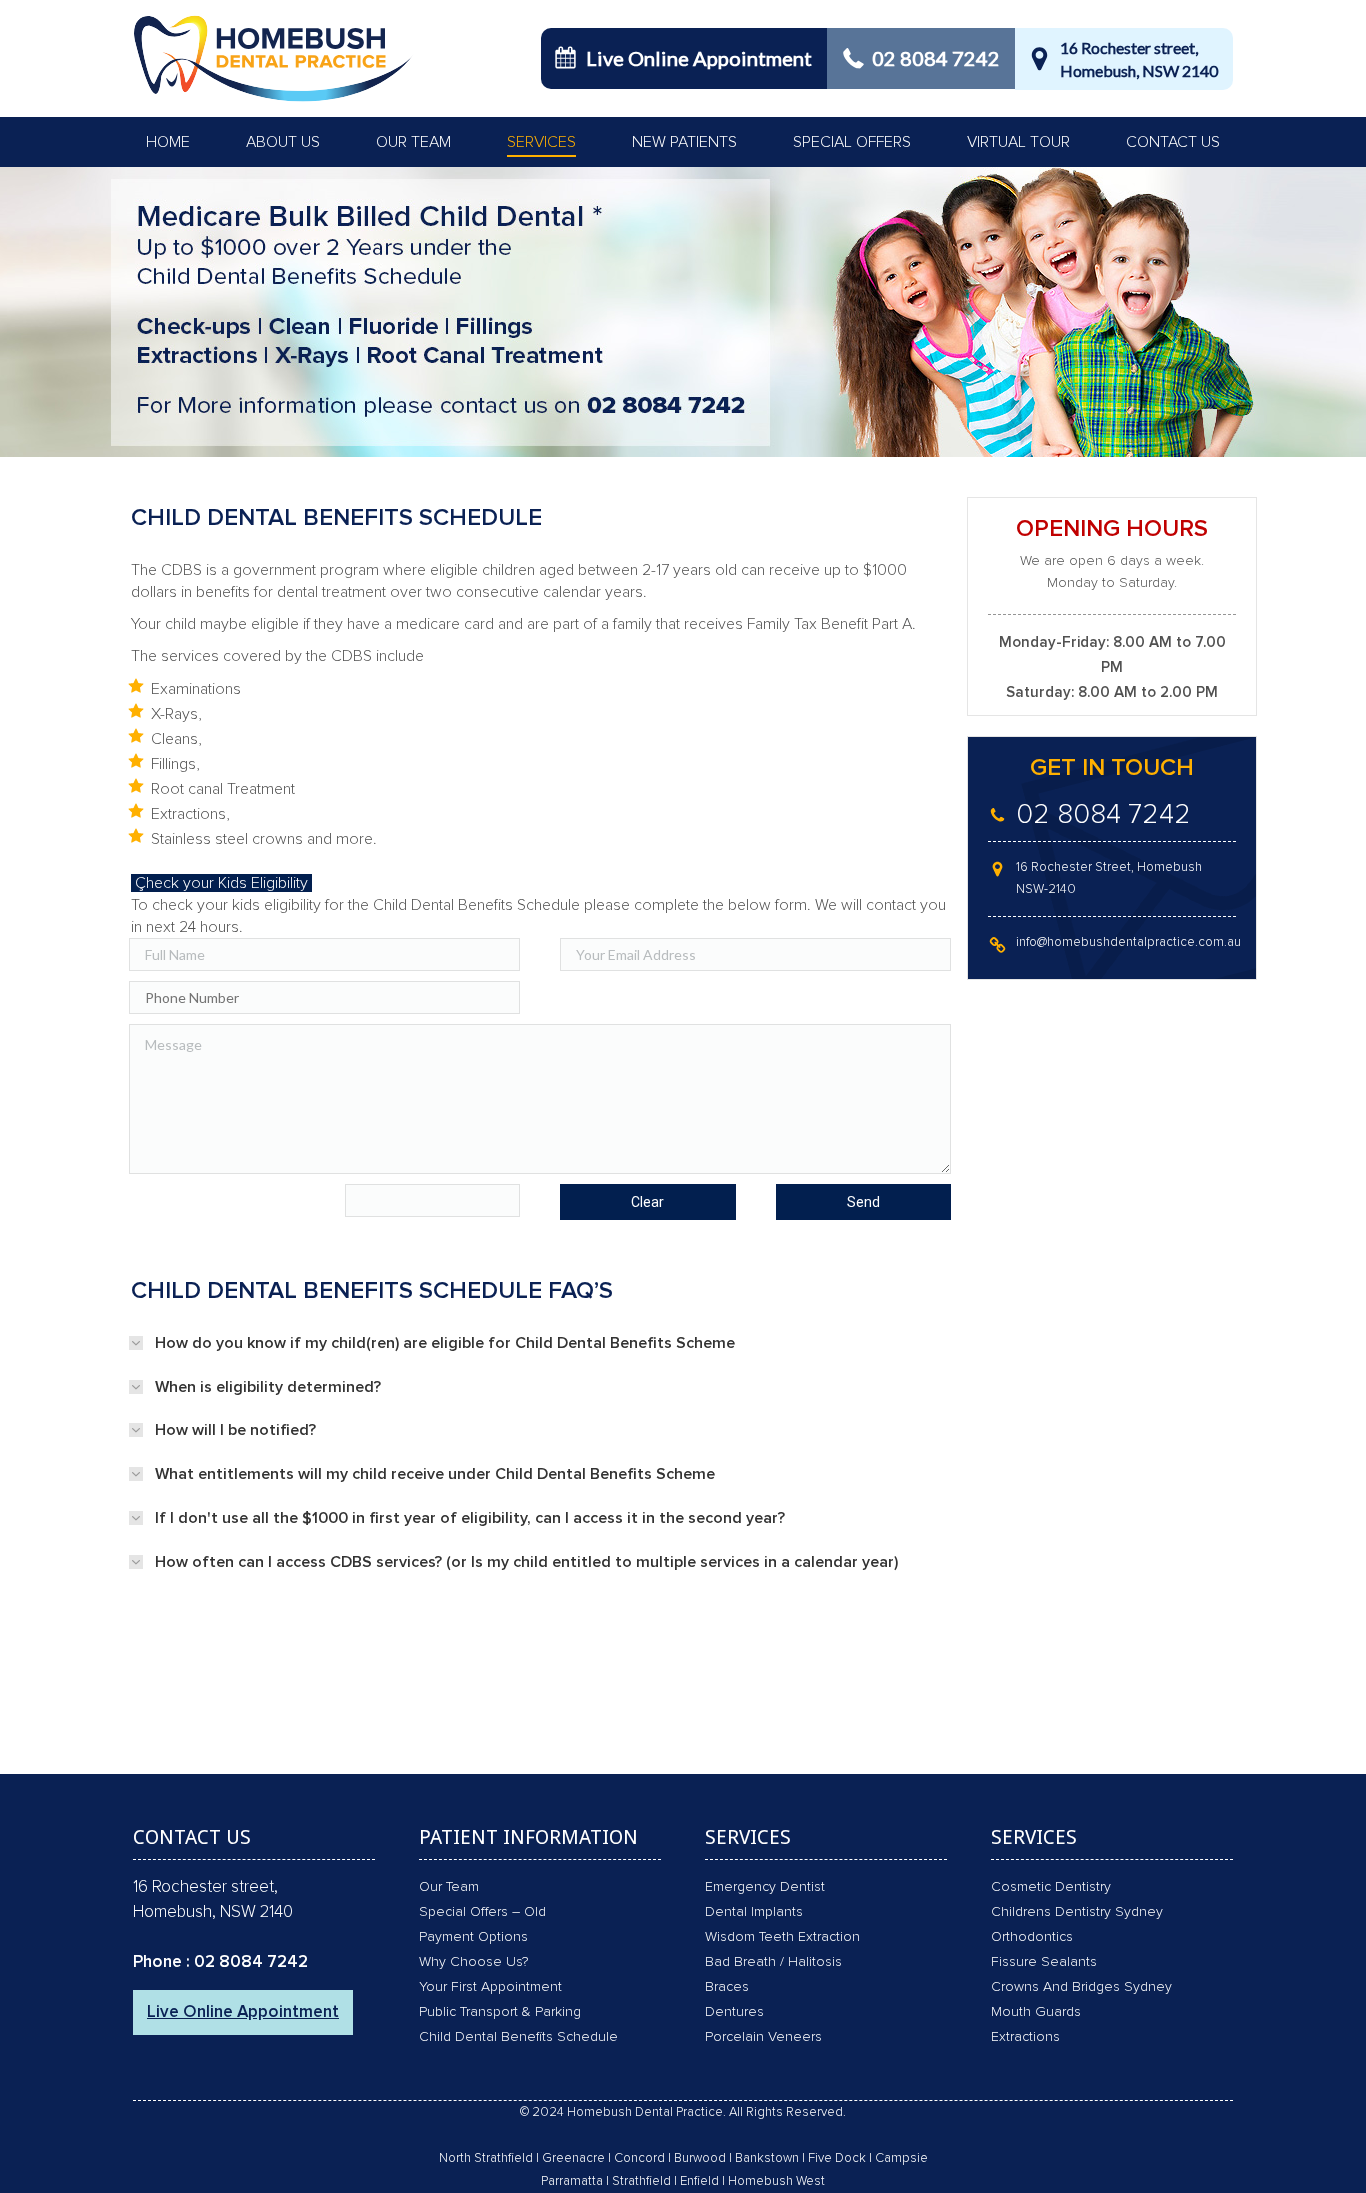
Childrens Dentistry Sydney (1077, 1912)
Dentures (734, 2012)
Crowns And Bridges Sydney (1081, 1987)
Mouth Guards (1036, 2012)
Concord (639, 2158)
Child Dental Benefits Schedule (518, 2037)
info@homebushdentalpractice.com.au (1128, 942)
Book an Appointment (698, 1762)
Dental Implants (754, 1912)
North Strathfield (486, 2158)
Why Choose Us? (473, 1962)
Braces (727, 1987)
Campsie (901, 2158)
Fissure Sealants (1044, 1962)
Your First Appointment (490, 1987)
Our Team (449, 1887)
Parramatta (572, 2181)
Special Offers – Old (482, 1912)
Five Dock (837, 2158)
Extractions (1025, 2037)
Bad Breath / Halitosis (773, 1962)
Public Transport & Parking (500, 2012)
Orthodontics (1032, 1937)
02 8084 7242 (936, 58)
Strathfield (641, 2181)
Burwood (700, 2158)
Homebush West (776, 2181)
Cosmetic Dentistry (1051, 1887)
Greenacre (573, 2158)
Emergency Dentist (765, 1887)
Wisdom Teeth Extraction (782, 1937)
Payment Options (473, 1937)
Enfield (699, 2181)
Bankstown (767, 2158)
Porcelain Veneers (763, 2037)
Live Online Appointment (699, 58)
